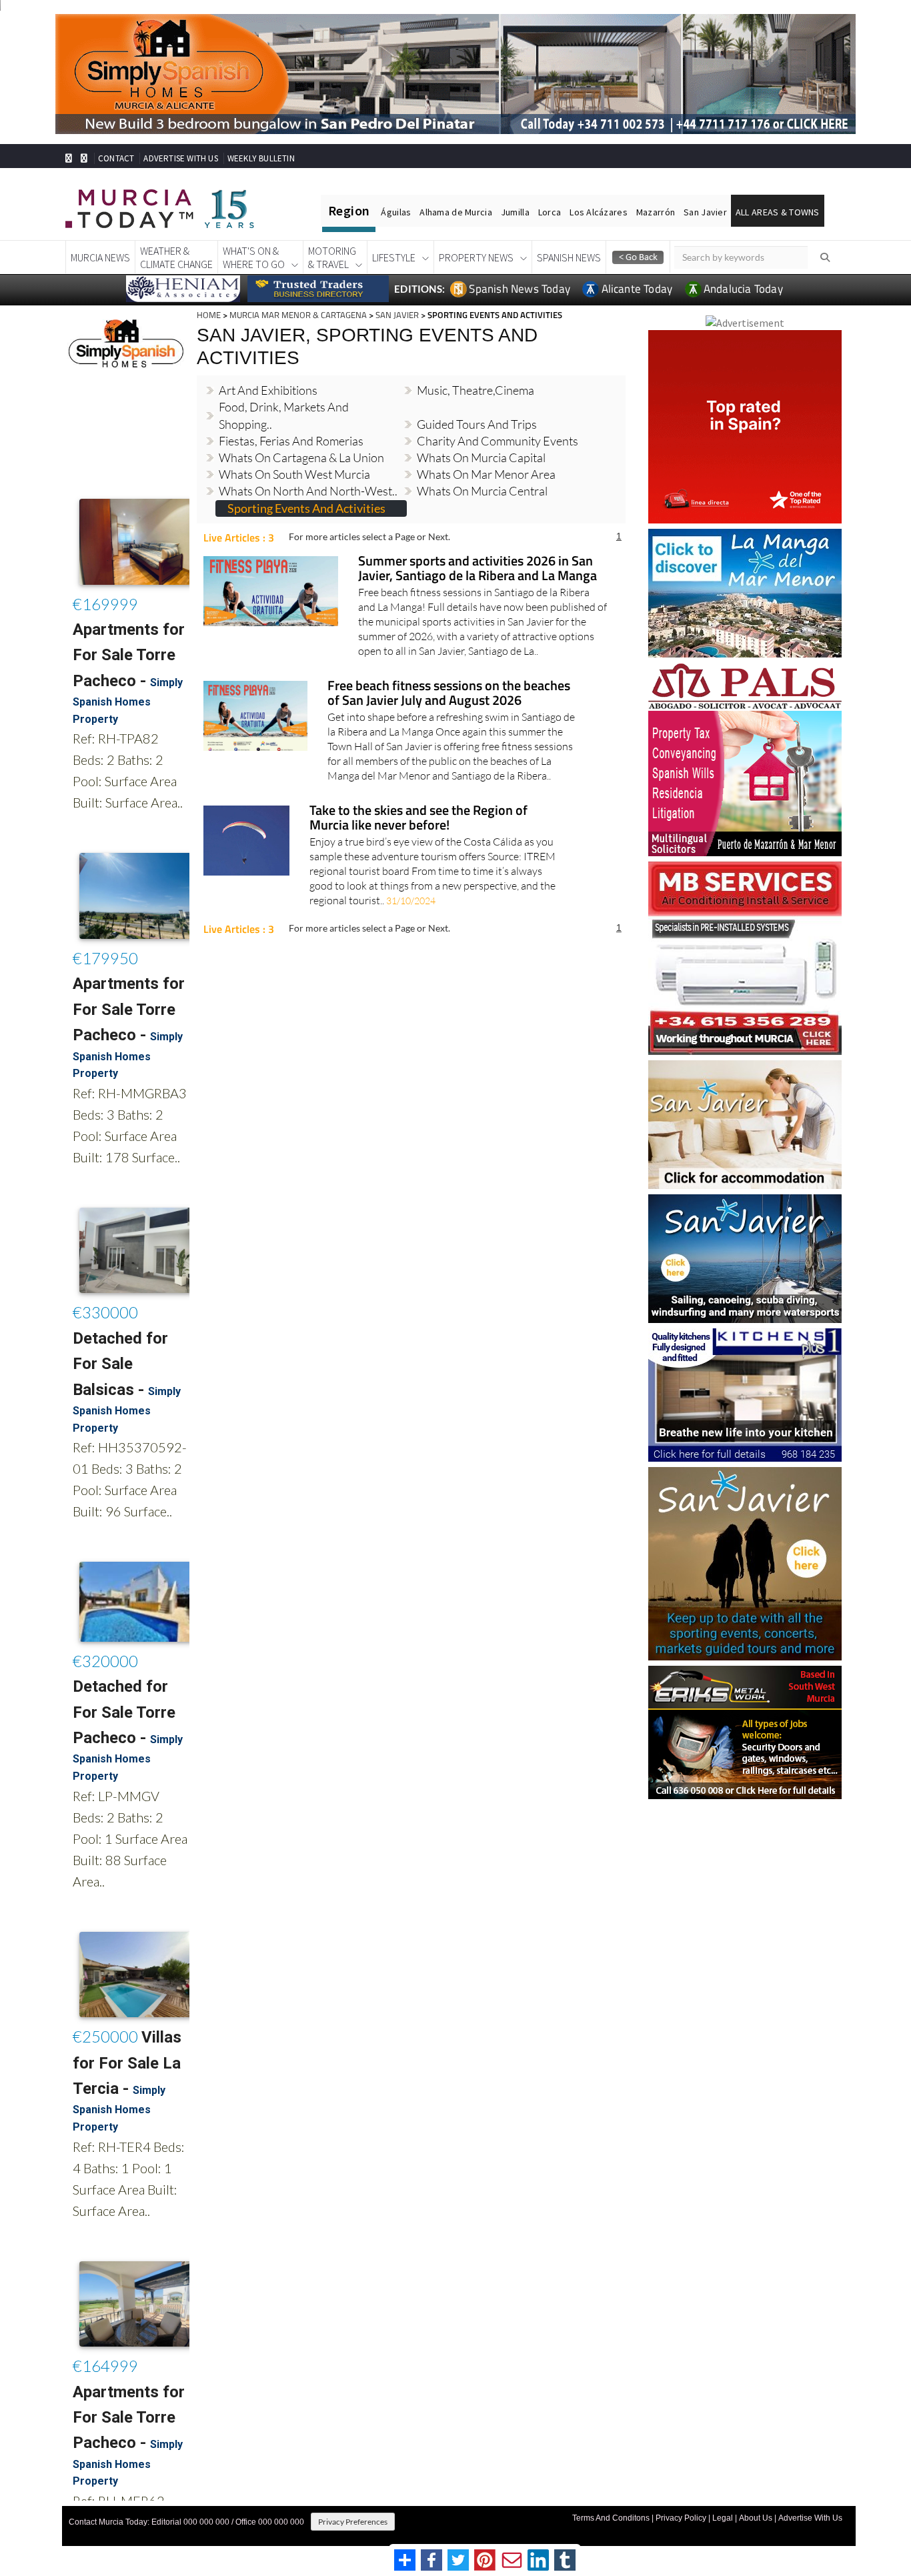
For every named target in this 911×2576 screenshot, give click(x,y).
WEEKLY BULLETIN (261, 158)
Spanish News (569, 257)
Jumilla (515, 212)
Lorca (550, 212)
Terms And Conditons (611, 2518)
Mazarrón (656, 212)
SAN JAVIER (397, 315)
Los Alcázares (599, 212)
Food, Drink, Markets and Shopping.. (284, 393)
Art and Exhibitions (268, 368)
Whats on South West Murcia (294, 452)
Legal (723, 2518)
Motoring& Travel (332, 257)
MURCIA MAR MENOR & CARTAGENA (298, 315)
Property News (476, 257)
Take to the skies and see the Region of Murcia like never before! (418, 796)
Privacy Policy (681, 2518)
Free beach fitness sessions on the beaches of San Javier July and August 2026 (449, 671)
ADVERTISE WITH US (180, 158)
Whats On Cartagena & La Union (301, 435)
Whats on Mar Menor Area (486, 452)
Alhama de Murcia (455, 212)
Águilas (396, 212)
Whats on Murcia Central (482, 469)
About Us (756, 2518)
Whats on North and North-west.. (308, 469)
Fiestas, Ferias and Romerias (291, 418)
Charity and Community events (498, 418)
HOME (209, 315)
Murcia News (100, 257)
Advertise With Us (810, 2518)
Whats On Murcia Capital (481, 435)
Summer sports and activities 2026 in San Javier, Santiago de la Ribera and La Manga (478, 546)
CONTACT (116, 158)
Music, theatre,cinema (476, 368)
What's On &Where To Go (254, 257)
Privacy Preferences (353, 2522)
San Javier (705, 212)
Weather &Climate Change (176, 257)
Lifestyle (394, 257)
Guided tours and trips (477, 401)
